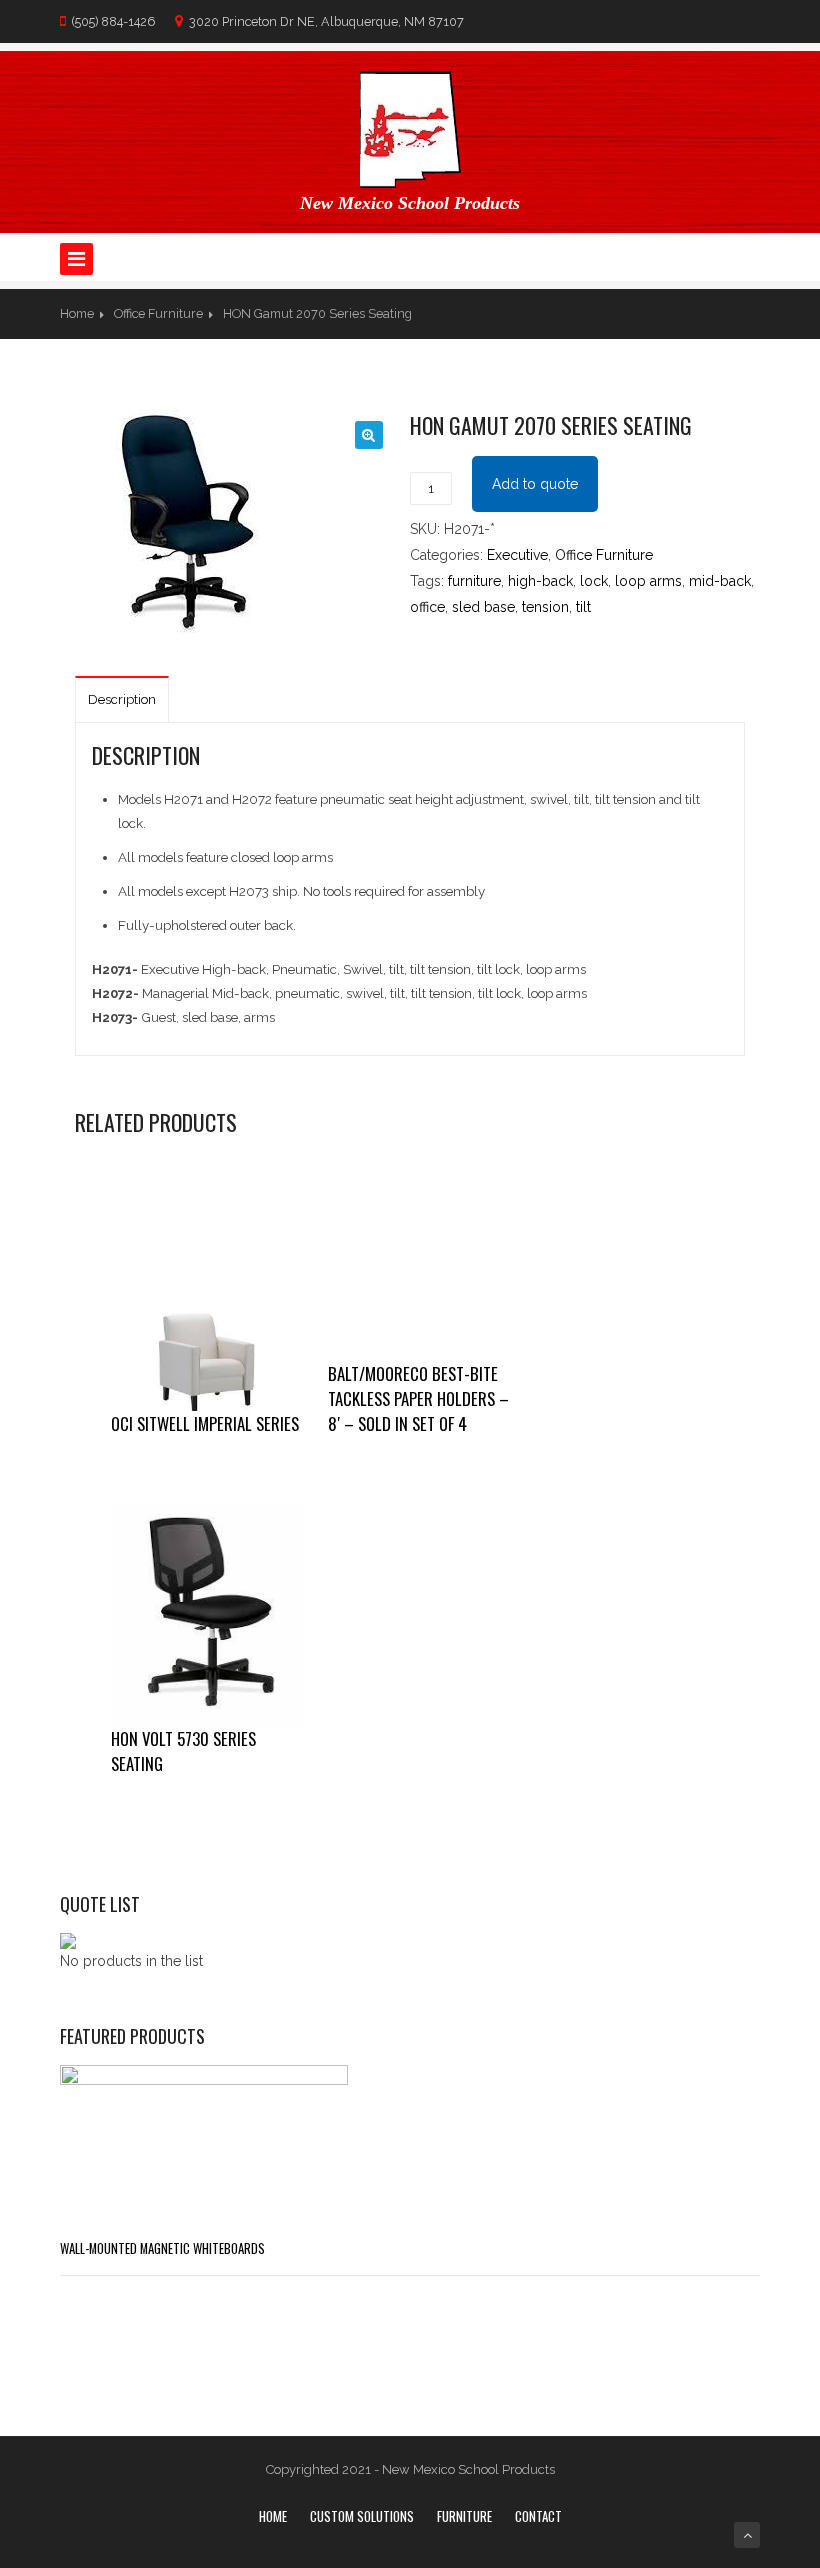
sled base (483, 607)
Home (77, 313)
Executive (517, 555)
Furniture (464, 2516)
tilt (583, 607)
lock (594, 581)
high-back (540, 581)
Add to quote (535, 484)
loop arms (648, 581)
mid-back (720, 581)
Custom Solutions (362, 2516)
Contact (538, 2516)
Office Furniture (158, 313)
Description (122, 699)
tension (545, 607)
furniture (474, 581)
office (427, 607)
